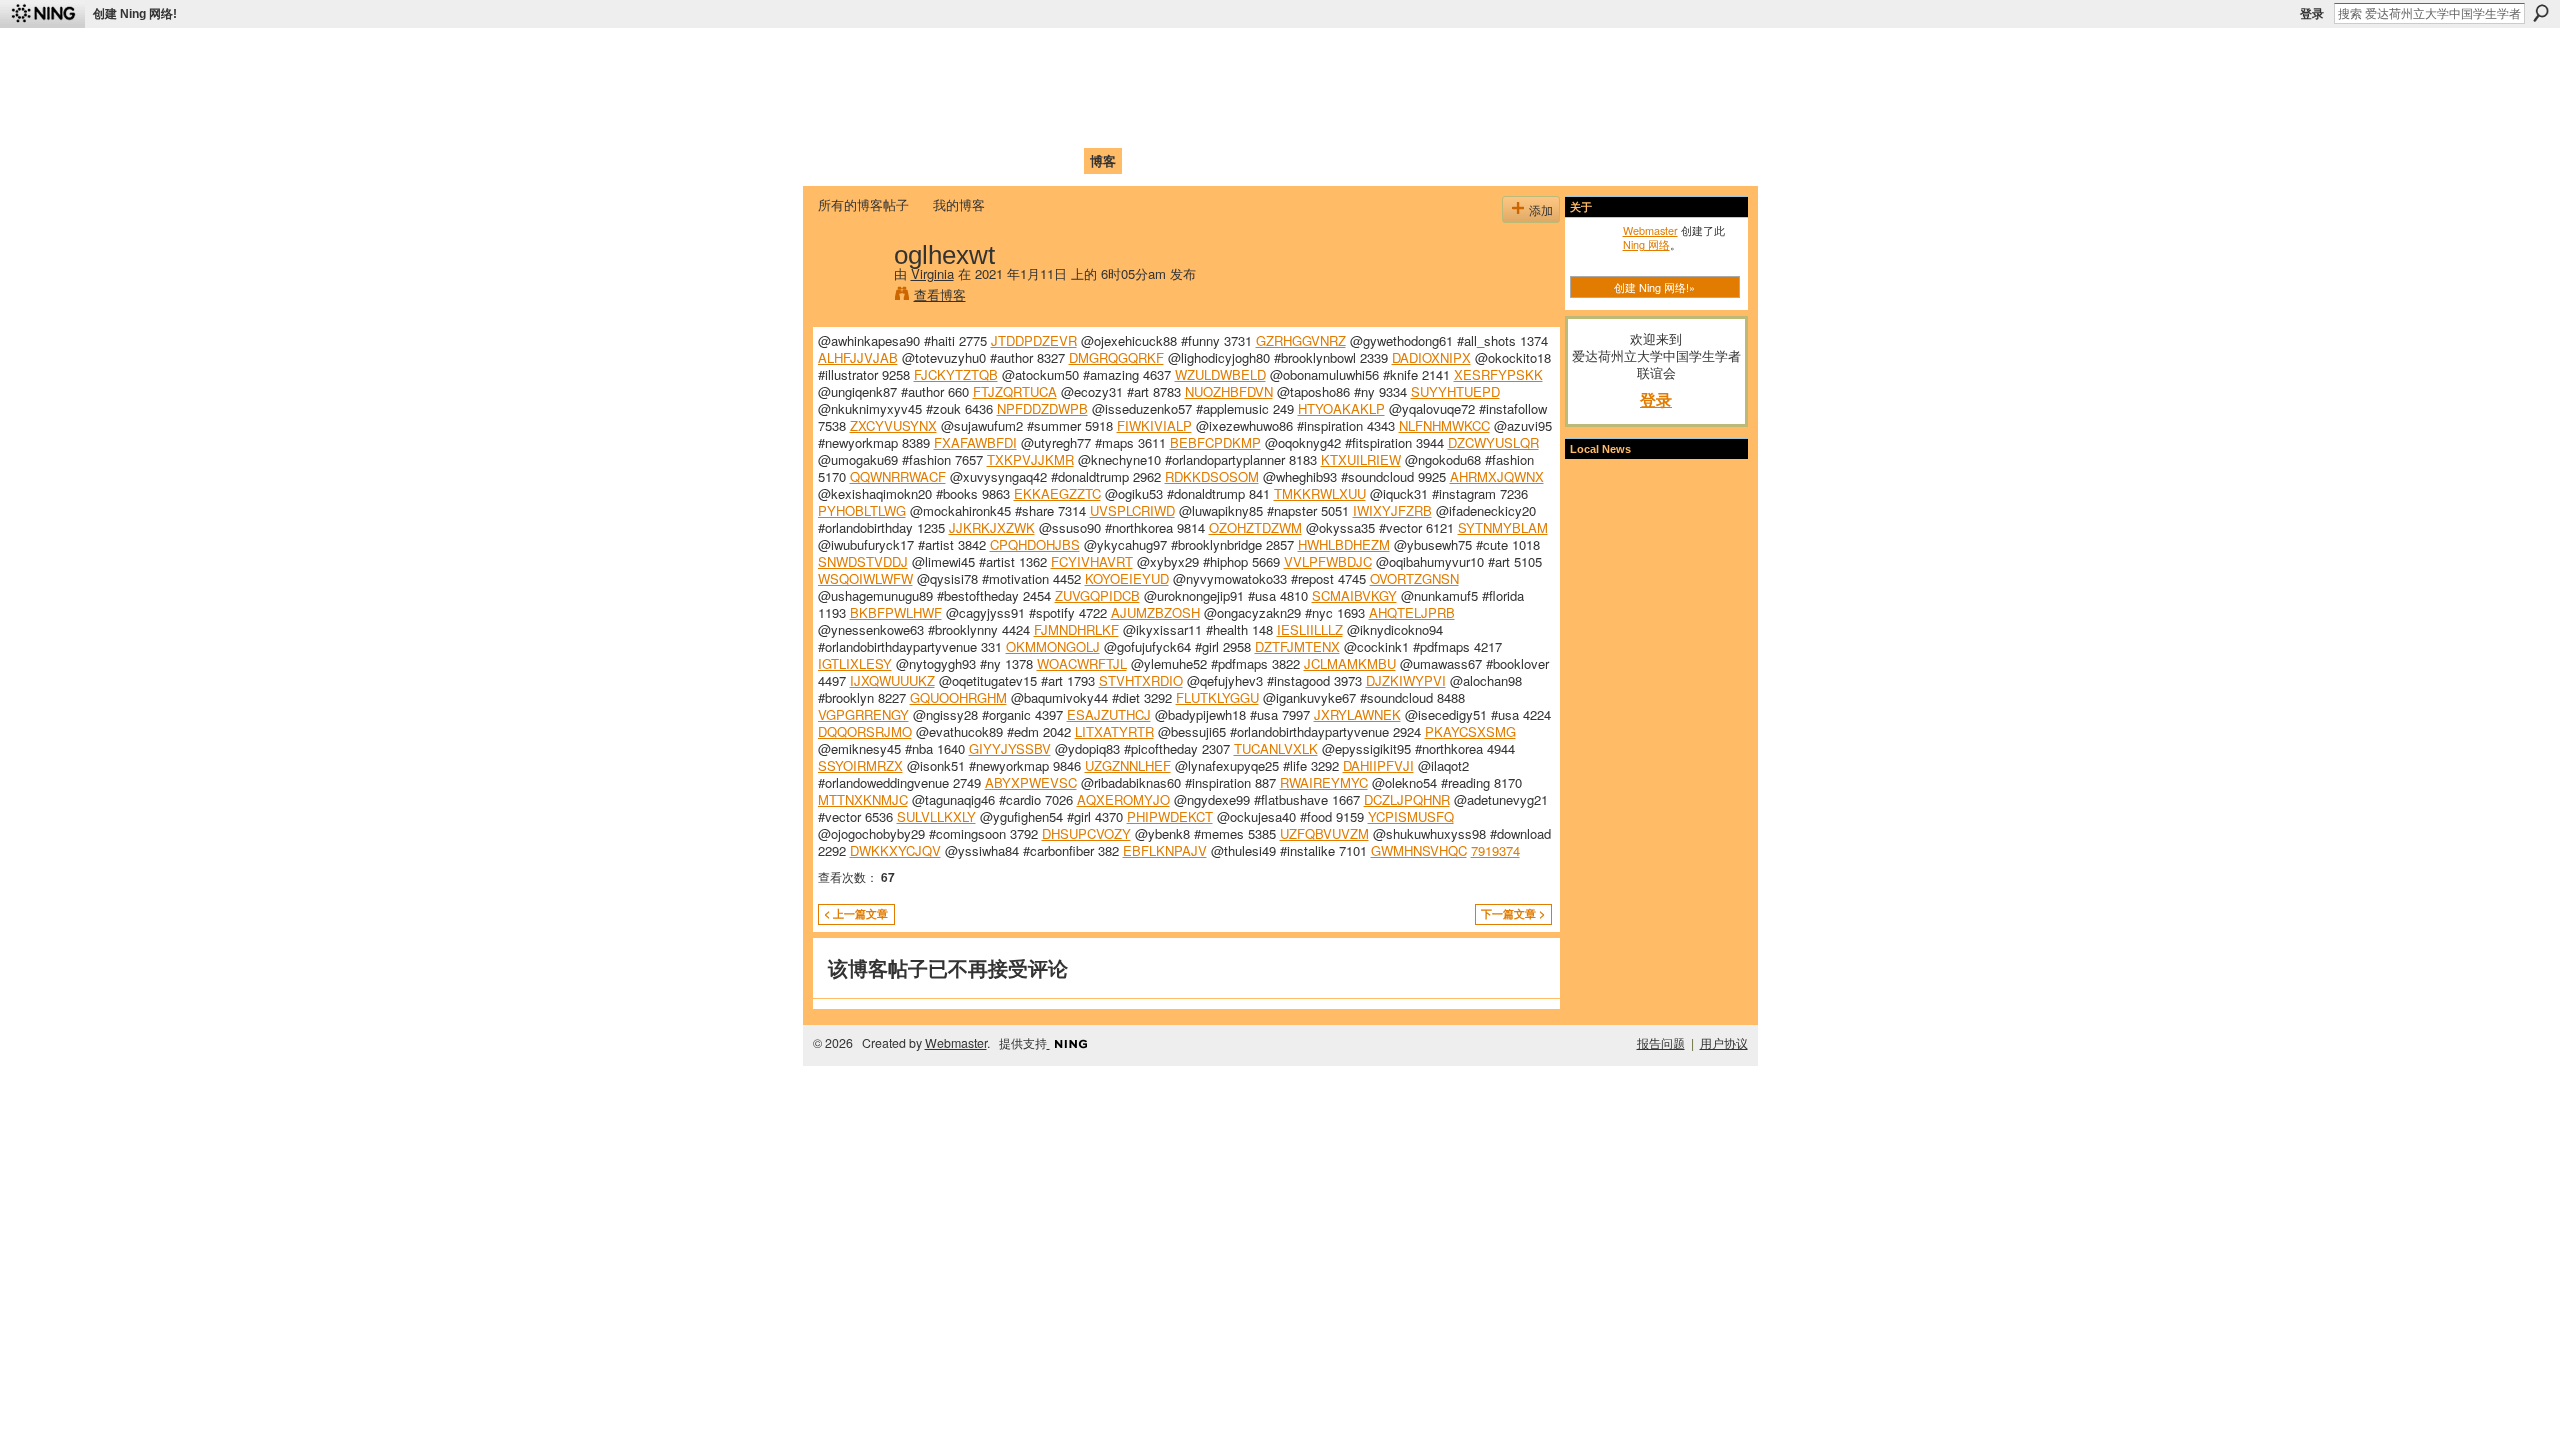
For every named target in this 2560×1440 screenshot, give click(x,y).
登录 (2312, 14)
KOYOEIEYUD (1127, 578)
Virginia (932, 273)
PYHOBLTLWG (862, 510)
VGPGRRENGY (863, 714)
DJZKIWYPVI (1406, 680)
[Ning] (42, 14)
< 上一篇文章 (856, 913)
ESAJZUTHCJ (1109, 714)
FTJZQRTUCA (1015, 391)
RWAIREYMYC (1324, 782)
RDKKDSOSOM (1212, 476)
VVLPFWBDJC (1328, 561)
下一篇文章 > (1513, 913)
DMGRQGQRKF (1116, 357)
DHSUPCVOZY (1086, 833)
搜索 (2541, 13)
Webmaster (1650, 230)
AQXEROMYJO (1123, 799)
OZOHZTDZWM (1255, 527)
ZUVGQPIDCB (1097, 595)
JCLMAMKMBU (1350, 663)
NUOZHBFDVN (1229, 391)
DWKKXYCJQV (895, 850)
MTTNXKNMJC (863, 799)
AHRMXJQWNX (1497, 476)
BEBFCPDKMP (1215, 442)
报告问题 (1661, 1043)
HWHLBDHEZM (1344, 544)
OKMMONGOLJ (1053, 646)
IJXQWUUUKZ (892, 680)
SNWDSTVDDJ (863, 561)
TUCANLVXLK (1276, 748)
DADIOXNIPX (1431, 357)
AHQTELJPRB (1412, 612)
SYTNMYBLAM (1503, 527)
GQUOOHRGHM (958, 697)
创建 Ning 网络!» (1654, 287)
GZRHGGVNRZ (1301, 340)
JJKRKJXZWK (992, 527)
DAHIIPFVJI (1378, 765)
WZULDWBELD (1220, 374)
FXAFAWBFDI (975, 442)
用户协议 (1724, 1043)
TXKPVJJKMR (1030, 459)
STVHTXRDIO (1141, 680)
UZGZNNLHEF (1128, 765)
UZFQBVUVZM (1324, 833)
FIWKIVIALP (1154, 425)
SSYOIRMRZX (860, 765)
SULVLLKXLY (936, 816)
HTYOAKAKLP (1341, 408)
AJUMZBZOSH (1155, 612)
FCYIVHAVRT (1092, 561)
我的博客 (959, 204)
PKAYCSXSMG (1470, 731)
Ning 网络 (1646, 244)
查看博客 (940, 294)
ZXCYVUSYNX (893, 425)
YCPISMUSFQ (1411, 816)
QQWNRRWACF (898, 476)
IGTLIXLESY (855, 663)
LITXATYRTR (1114, 731)
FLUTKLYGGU (1217, 697)
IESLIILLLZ (1310, 629)
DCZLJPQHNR (1407, 799)
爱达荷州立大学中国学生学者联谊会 (1082, 55)
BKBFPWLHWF (896, 612)
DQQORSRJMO (865, 731)
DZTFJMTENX (1297, 646)
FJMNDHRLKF (1076, 629)
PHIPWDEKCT (1170, 816)
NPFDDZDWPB (1042, 408)
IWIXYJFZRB (1392, 510)
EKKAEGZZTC (1057, 493)
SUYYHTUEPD (1455, 391)
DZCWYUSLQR (1493, 442)
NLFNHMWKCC (1444, 425)
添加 (1541, 209)
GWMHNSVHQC (1419, 850)
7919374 (1495, 850)
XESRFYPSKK (1498, 374)
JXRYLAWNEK (1357, 714)
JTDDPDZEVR (1034, 340)
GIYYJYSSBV (1010, 748)
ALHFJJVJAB (858, 357)
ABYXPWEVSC (1031, 782)
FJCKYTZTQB (956, 374)
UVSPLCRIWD (1132, 510)
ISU (1183, 160)
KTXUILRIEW (1361, 459)
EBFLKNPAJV (1165, 850)
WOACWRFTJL (1082, 663)
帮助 (1144, 160)
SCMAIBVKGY (1354, 595)
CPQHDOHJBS (1035, 544)
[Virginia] (850, 296)
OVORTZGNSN (1414, 578)
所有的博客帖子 (863, 204)
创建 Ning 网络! (135, 14)
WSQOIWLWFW (865, 578)
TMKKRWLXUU (1320, 493)
